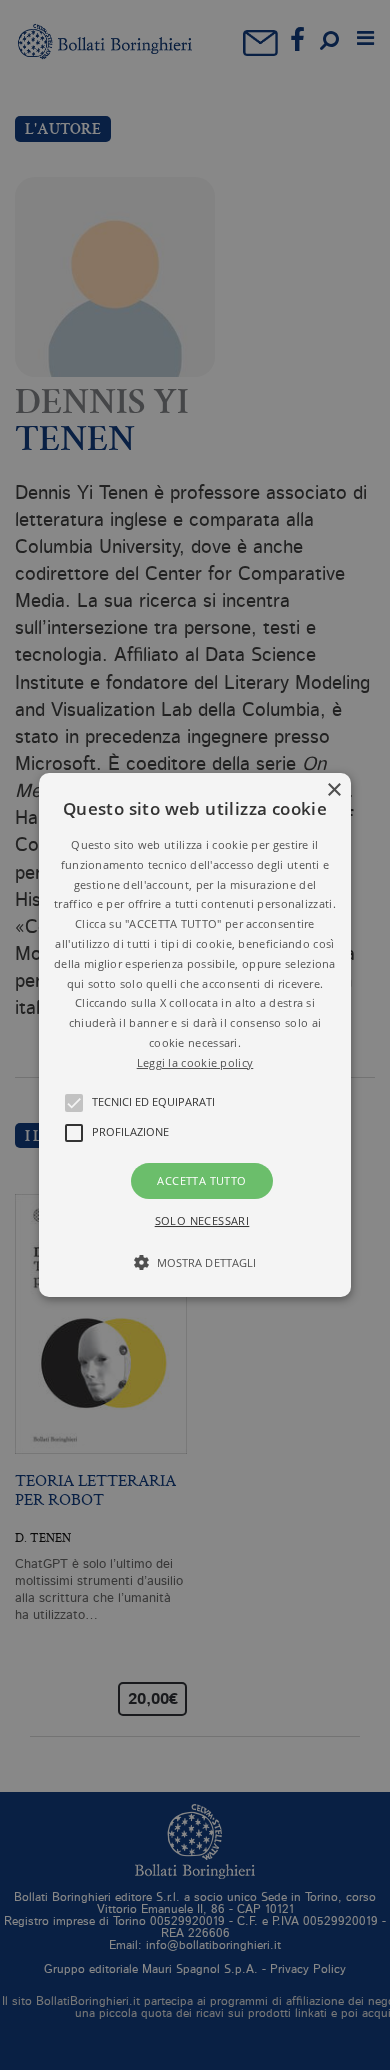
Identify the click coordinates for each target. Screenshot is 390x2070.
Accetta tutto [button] (201, 1180)
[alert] (195, 1035)
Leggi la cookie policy (195, 1062)
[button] (195, 1035)
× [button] (333, 790)
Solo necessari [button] (202, 1220)
